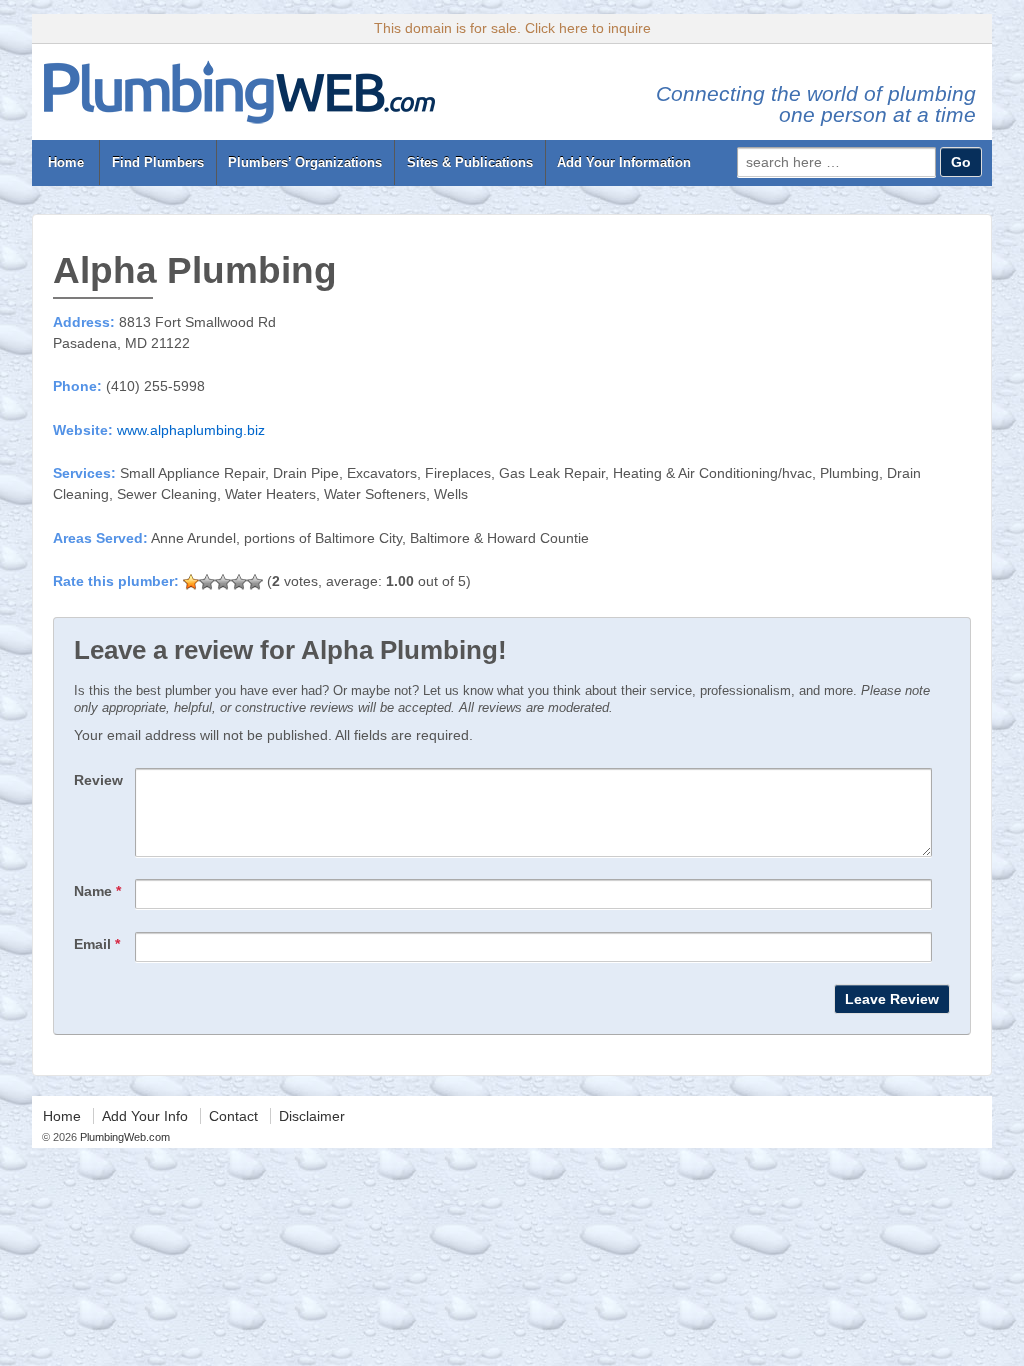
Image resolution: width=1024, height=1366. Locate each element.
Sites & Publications (470, 162)
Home (66, 162)
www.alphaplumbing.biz (191, 430)
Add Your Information (624, 162)
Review (98, 780)
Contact (233, 1116)
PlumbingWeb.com (123, 1137)
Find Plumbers (158, 162)
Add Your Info (145, 1116)
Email (97, 944)
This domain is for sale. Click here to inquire (512, 28)
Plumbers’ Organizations (305, 162)
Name (97, 891)
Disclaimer (312, 1116)
